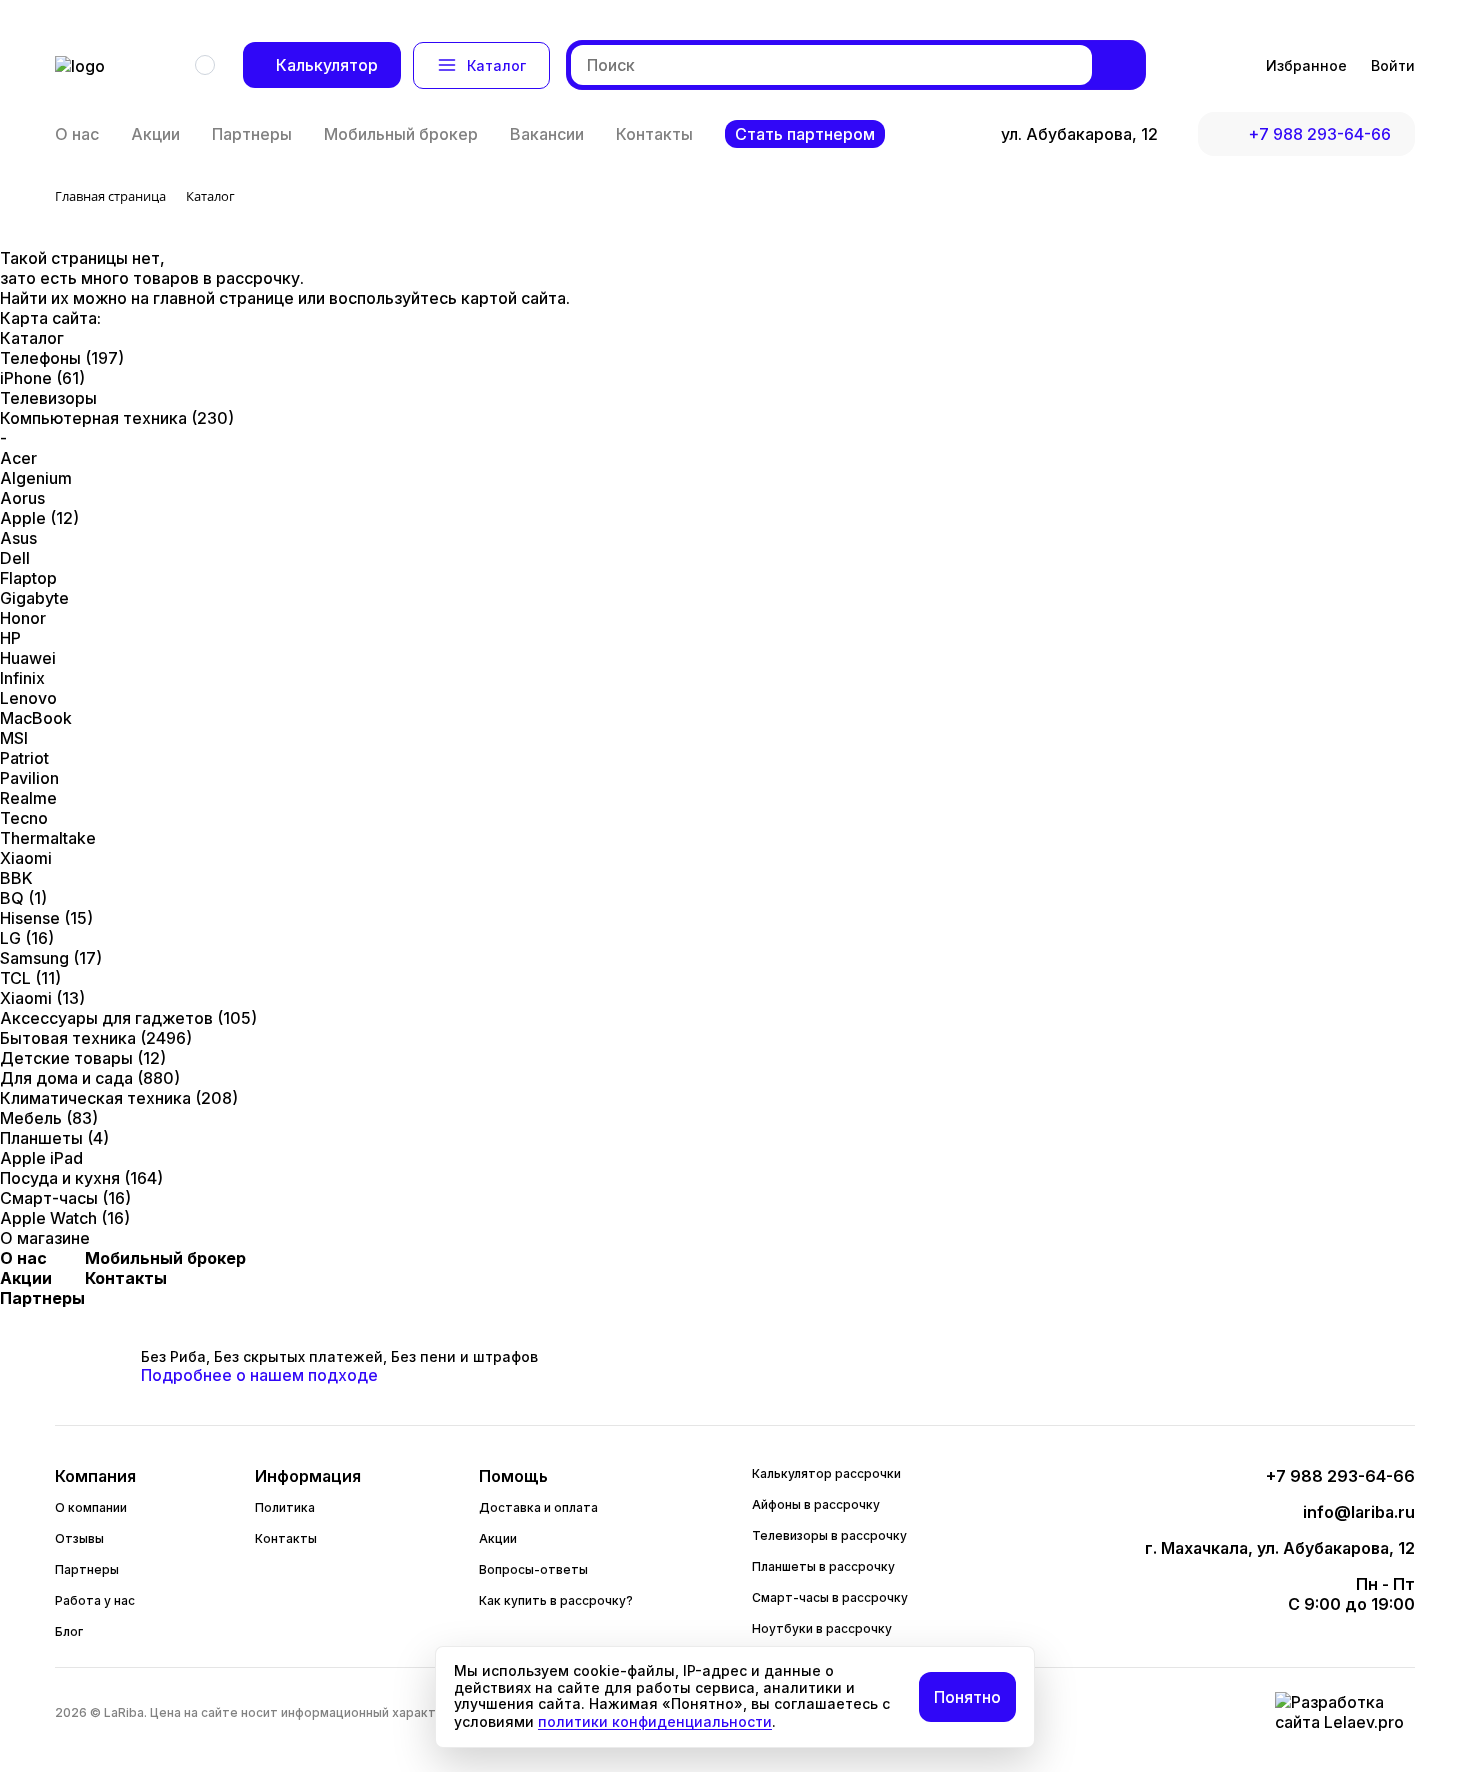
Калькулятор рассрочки (826, 1473)
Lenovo (28, 698)
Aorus (22, 498)
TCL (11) (30, 978)
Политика (285, 1507)
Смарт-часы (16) (65, 1198)
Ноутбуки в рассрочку (822, 1628)
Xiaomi (26, 858)
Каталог (496, 65)
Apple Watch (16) (65, 1218)
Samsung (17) (51, 958)
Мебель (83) (49, 1118)
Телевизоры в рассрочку (829, 1535)
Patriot (24, 758)
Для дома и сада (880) (90, 1078)
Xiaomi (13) (42, 998)
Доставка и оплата (538, 1507)
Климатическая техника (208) (119, 1098)
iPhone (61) (42, 378)
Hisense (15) (46, 918)
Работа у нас (95, 1600)
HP (10, 638)
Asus (18, 538)
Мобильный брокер (401, 134)
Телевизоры (48, 398)
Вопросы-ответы (533, 1569)
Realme (28, 798)
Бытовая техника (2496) (96, 1038)
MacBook (36, 718)
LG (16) (27, 938)
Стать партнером (805, 134)
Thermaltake (48, 838)
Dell (15, 558)
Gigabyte (34, 598)
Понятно (967, 1697)
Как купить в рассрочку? (556, 1600)
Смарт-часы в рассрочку (830, 1597)
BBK (16, 878)
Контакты (654, 134)
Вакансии (547, 134)
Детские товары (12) (83, 1058)
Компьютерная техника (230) (117, 418)
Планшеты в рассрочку (823, 1566)
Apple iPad (41, 1158)
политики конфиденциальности (655, 1721)
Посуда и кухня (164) (81, 1178)
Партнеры (252, 134)
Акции (155, 134)
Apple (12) (39, 518)
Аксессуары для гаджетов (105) (128, 1018)
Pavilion (29, 778)
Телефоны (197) (62, 358)
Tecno (24, 818)
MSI (14, 738)
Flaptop (28, 578)
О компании (91, 1507)
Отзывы (79, 1538)
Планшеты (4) (54, 1138)
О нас (77, 134)
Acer (18, 458)
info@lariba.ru (1359, 1512)
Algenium (36, 478)
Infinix (22, 678)
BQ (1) (23, 898)
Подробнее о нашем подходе (259, 1375)
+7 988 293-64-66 (1319, 134)
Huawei (28, 658)
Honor (23, 618)
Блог (69, 1631)
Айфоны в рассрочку (816, 1504)
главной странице (225, 298)
